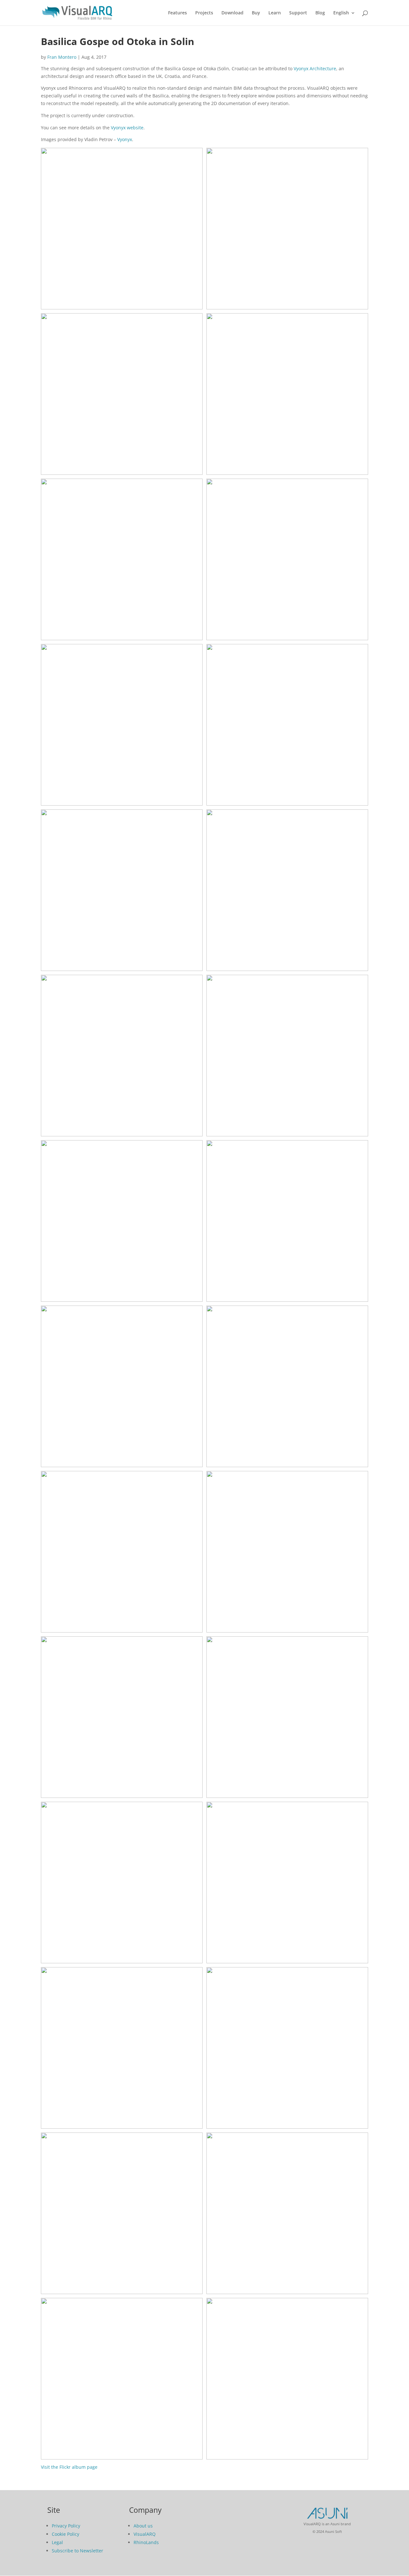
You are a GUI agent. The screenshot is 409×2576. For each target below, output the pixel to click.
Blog (320, 13)
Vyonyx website (127, 128)
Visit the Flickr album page (69, 2467)
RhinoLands (146, 2542)
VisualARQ (145, 2534)
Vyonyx (125, 139)
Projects (204, 13)
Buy (256, 13)
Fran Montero (62, 57)
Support (298, 13)
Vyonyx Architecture (315, 68)
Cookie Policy (66, 2534)
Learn (275, 13)
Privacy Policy (66, 2526)
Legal (57, 2542)
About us (143, 2526)
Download (232, 13)
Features (177, 13)
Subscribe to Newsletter (77, 2551)
